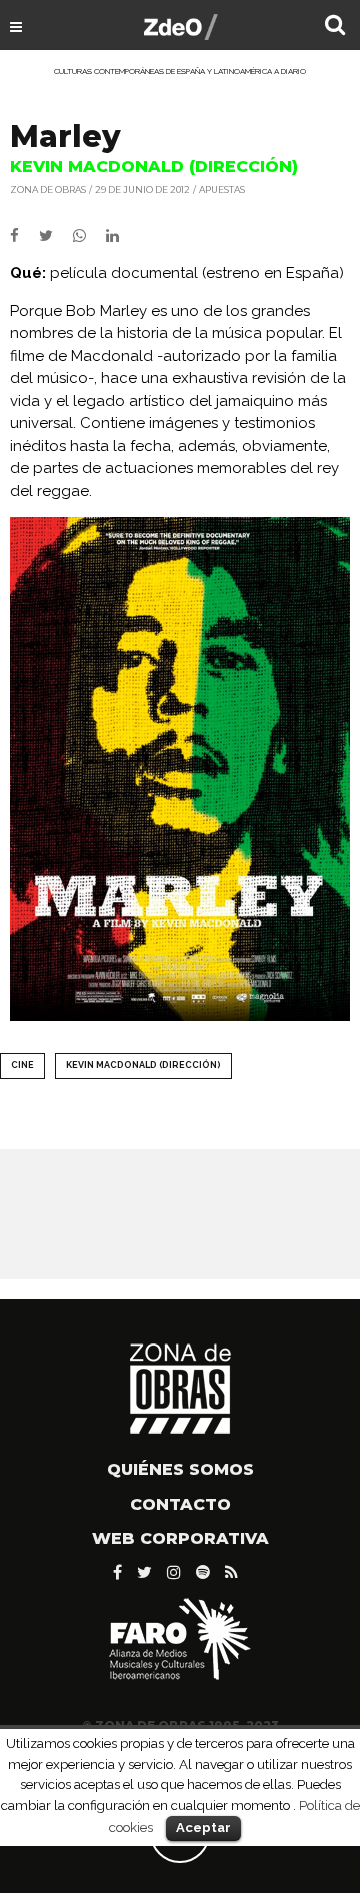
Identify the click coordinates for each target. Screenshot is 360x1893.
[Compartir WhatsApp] (87, 236)
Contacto (180, 1504)
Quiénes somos (180, 1469)
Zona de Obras (48, 189)
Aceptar (203, 1827)
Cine (22, 1065)
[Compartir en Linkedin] (120, 236)
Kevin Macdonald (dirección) (143, 1065)
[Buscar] (335, 27)
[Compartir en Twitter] (56, 236)
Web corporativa (180, 1538)
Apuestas (222, 189)
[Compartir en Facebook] (24, 236)
